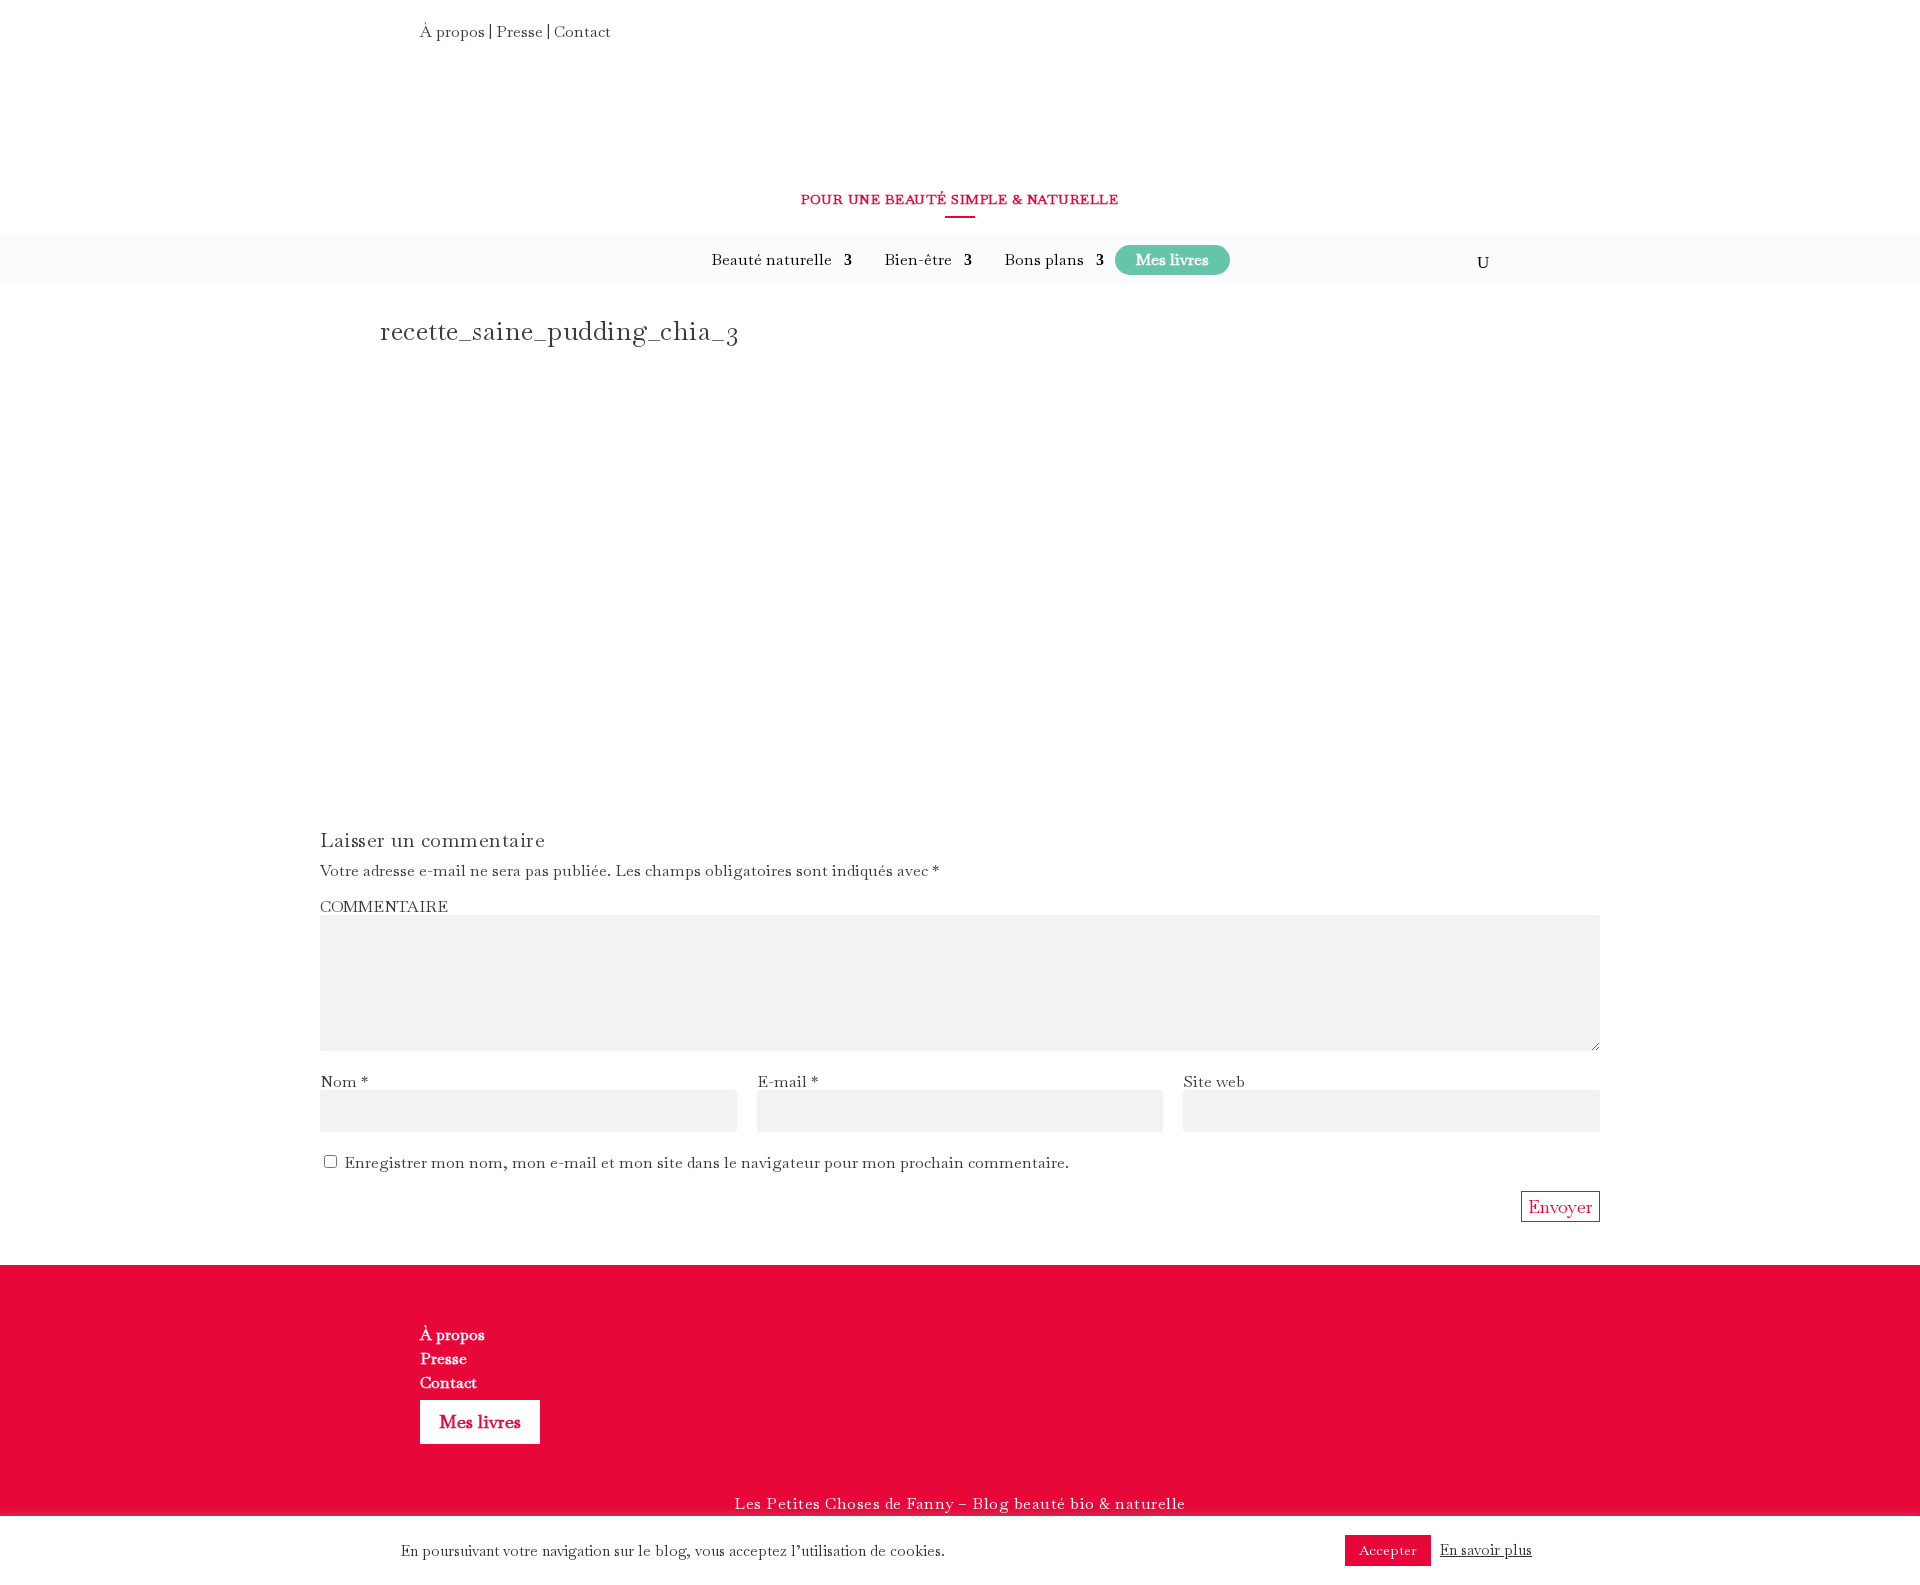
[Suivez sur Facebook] (1410, 38)
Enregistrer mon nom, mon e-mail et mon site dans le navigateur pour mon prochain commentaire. (706, 1162)
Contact (582, 31)
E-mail (787, 1081)
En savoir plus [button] (1486, 1549)
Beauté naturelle (771, 259)
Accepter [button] (1388, 1550)
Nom (344, 1081)
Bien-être (918, 259)
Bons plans (1044, 259)
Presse (519, 31)
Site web (1214, 1081)
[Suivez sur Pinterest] (1482, 38)
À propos (452, 31)
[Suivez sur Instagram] (1446, 38)
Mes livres (480, 1421)
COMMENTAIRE (384, 906)
